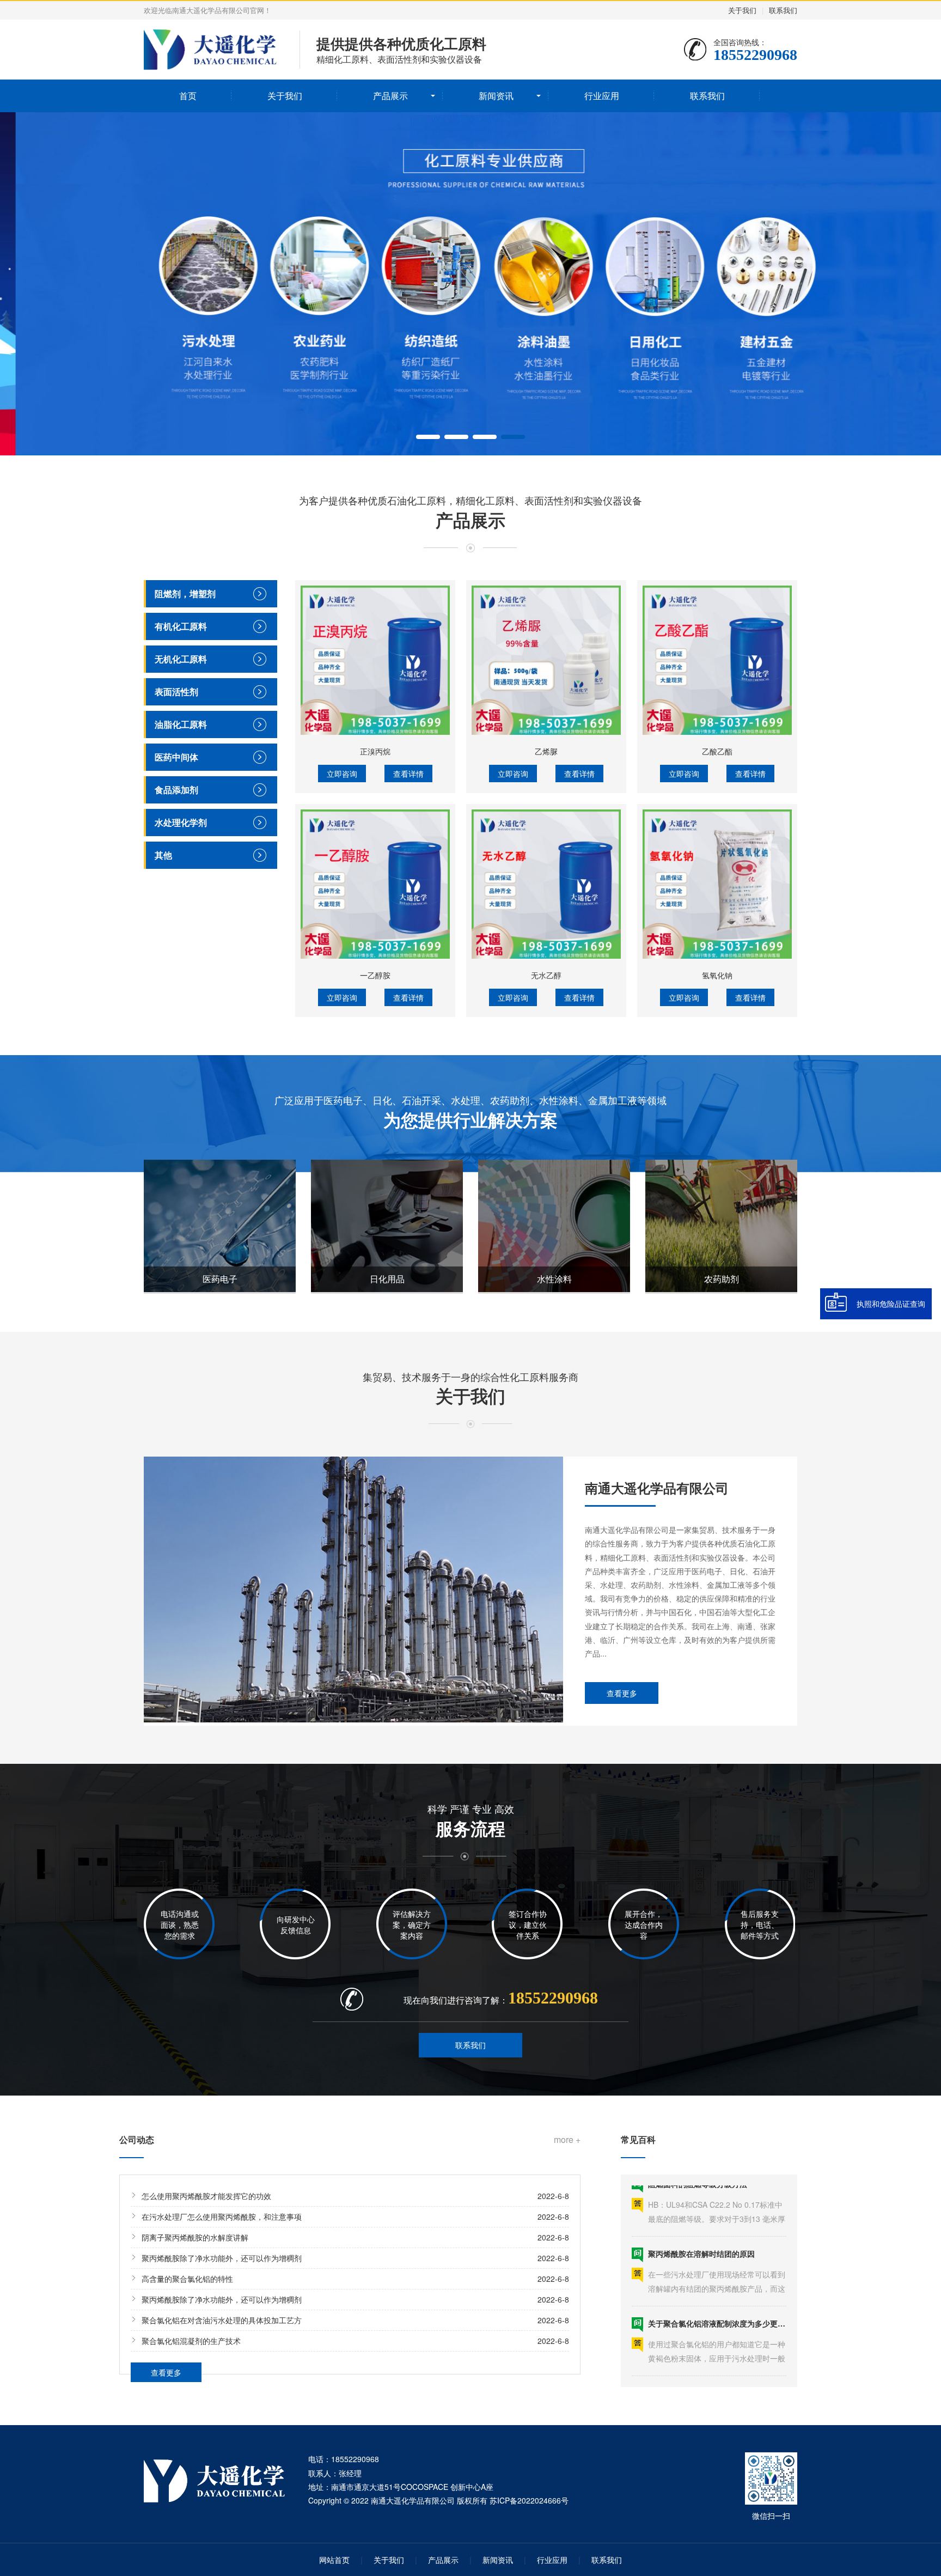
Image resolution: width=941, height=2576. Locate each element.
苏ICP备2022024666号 (529, 2500)
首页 (188, 96)
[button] (428, 437)
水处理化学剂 (181, 822)
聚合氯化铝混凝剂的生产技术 (191, 2341)
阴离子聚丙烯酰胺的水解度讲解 (195, 2237)
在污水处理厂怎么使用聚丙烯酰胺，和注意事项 (222, 2216)
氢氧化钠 (717, 975)
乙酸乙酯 (717, 751)
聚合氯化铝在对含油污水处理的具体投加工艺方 (222, 2320)
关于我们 (742, 10)
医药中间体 (176, 757)
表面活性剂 (176, 692)
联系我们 (783, 10)
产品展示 (390, 96)
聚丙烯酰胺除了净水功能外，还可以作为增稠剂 (222, 2258)
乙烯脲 (546, 751)
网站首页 (334, 2560)
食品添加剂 (176, 790)
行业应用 (602, 96)
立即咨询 (342, 774)
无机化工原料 (181, 659)
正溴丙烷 (375, 751)
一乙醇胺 (375, 975)
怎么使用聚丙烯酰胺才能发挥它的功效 (206, 2196)
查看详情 (408, 774)
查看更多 (622, 1693)
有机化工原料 (181, 626)
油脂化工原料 (181, 724)
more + (567, 2140)
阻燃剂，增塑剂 (185, 593)
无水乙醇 (546, 975)
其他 (163, 855)
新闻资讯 (496, 96)
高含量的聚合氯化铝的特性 (187, 2279)
